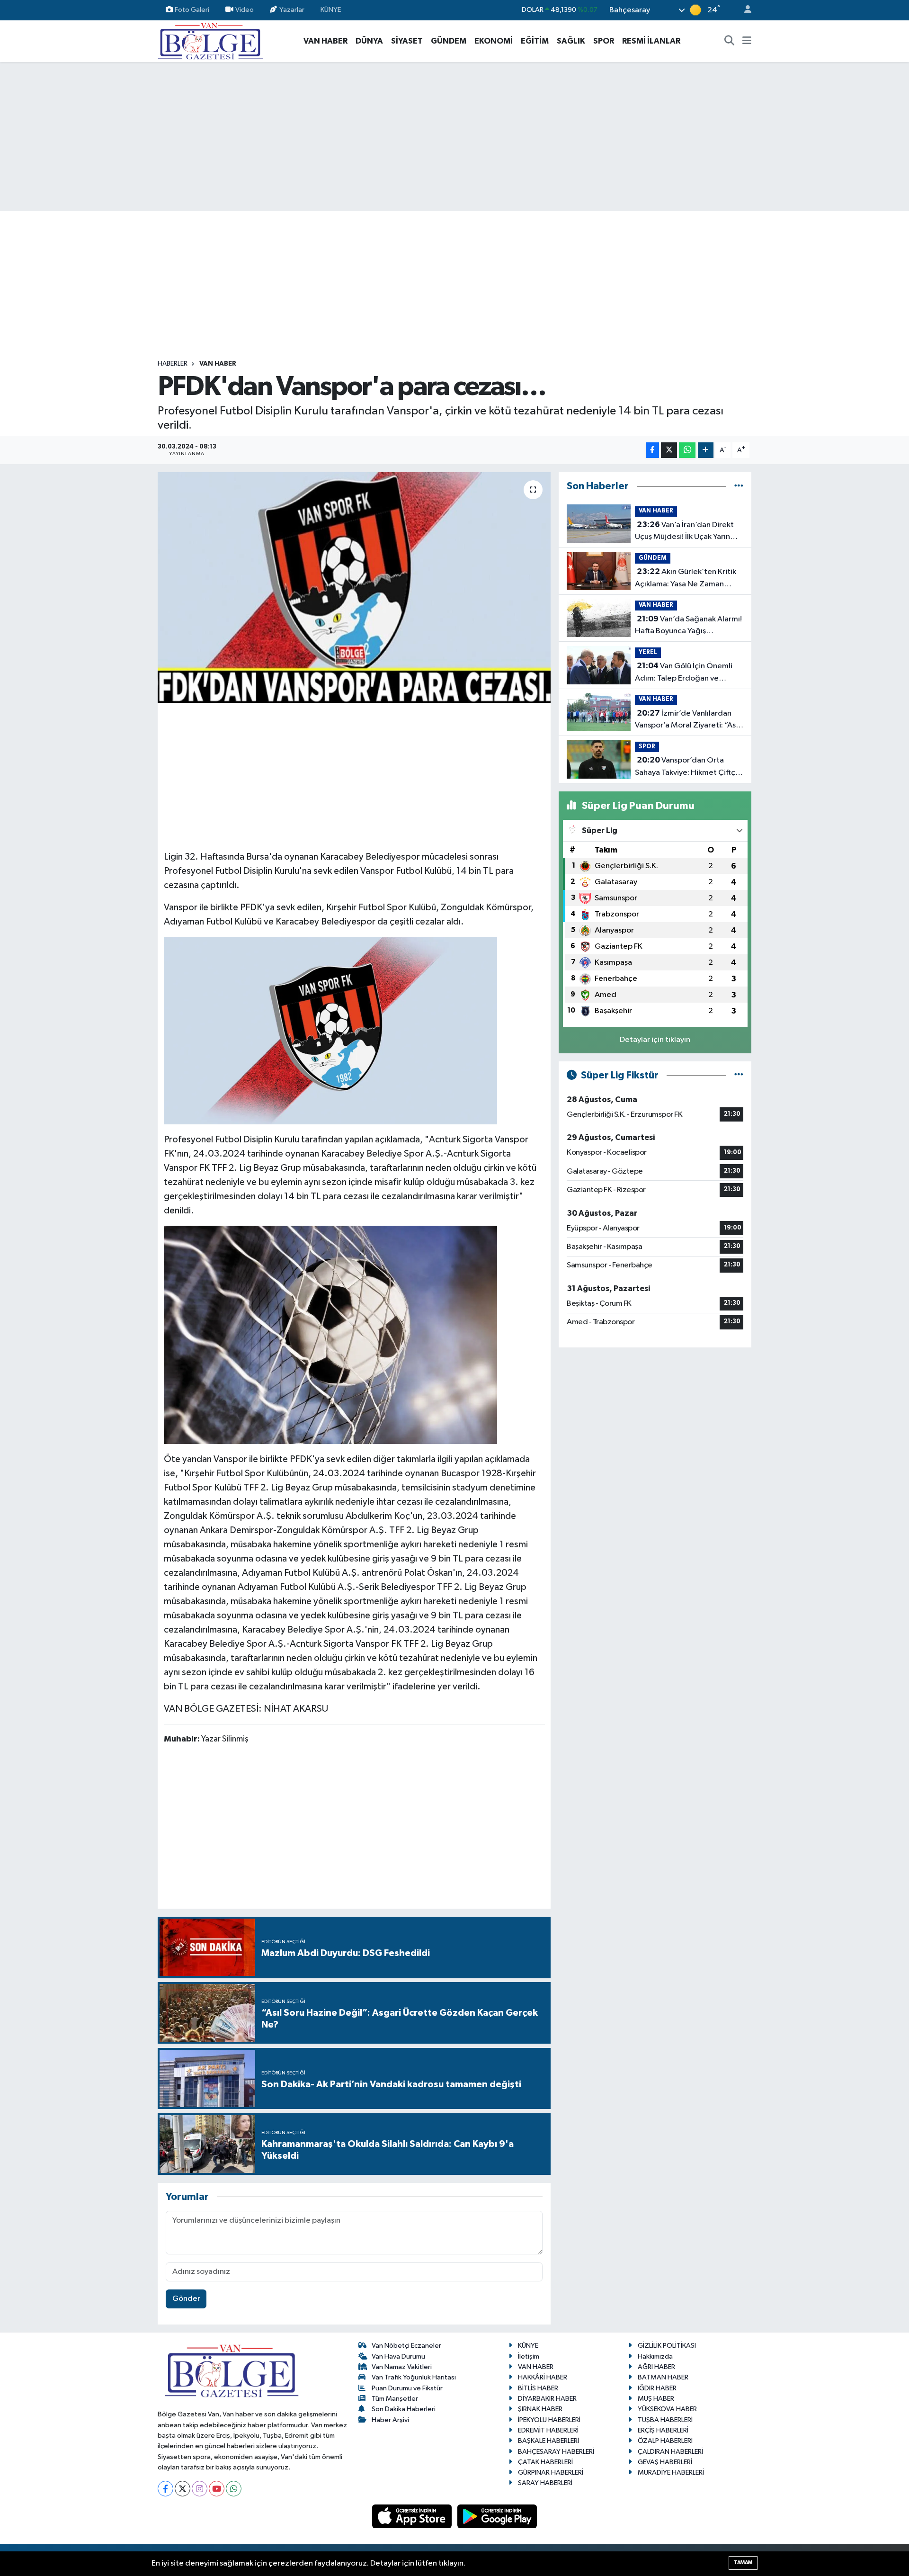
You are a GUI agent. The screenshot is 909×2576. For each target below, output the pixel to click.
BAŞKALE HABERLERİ (548, 2441)
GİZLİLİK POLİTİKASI (667, 2346)
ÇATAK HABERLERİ (545, 2462)
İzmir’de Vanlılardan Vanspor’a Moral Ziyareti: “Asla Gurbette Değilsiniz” (688, 720)
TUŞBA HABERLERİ (665, 2420)
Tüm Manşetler (395, 2399)
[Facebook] (165, 2489)
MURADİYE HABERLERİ (671, 2473)
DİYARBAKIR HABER (547, 2399)
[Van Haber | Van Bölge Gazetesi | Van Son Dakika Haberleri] (210, 40)
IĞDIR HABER (657, 2388)
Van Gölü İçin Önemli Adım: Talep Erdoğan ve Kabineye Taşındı (684, 673)
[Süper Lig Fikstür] (739, 1075)
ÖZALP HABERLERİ (665, 2441)
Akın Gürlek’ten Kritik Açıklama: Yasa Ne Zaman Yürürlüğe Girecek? (686, 579)
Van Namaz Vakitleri (402, 2367)
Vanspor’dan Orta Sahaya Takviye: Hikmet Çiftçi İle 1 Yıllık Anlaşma (686, 767)
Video (245, 10)
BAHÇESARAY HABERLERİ (556, 2452)
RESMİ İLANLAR (651, 41)
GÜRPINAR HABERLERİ (551, 2473)
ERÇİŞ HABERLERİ (663, 2430)
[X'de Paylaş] (669, 450)
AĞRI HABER (656, 2367)
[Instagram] (200, 2489)
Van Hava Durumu (398, 2356)
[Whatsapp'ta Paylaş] (687, 450)
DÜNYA (369, 41)
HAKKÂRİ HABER (543, 2377)
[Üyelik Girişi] (744, 10)
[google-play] (497, 2516)
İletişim (529, 2356)
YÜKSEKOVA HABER (667, 2409)
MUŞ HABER (656, 2399)
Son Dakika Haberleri (404, 2409)
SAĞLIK (571, 41)
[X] (183, 2489)
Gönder (186, 2299)
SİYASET (407, 41)
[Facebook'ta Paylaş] (652, 450)
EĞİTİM (535, 41)
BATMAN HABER (663, 2377)
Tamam (743, 2563)
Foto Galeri (192, 10)
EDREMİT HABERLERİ (548, 2430)
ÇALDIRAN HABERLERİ (670, 2452)
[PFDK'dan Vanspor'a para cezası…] (354, 588)
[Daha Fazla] (706, 450)
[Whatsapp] (234, 2489)
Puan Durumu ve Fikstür (407, 2388)
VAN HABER (325, 41)
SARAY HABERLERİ (545, 2483)
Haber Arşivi (390, 2420)
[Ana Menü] (747, 41)
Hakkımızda (655, 2356)
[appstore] (413, 2516)
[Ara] (730, 41)
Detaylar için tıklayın (655, 1040)
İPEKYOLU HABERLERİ (549, 2420)
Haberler (173, 364)
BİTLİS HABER (538, 2388)
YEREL (648, 652)
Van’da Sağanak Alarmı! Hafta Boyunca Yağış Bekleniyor (688, 626)
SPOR (604, 41)
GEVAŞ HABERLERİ (665, 2462)
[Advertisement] (454, 136)
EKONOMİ (494, 41)
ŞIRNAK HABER (540, 2409)
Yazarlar (292, 10)
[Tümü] (739, 486)
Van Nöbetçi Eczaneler (406, 2346)
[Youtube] (217, 2489)
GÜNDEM (449, 41)
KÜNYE (331, 10)
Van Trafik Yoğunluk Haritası (414, 2377)
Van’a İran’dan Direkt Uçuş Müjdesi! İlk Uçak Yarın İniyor (684, 532)
